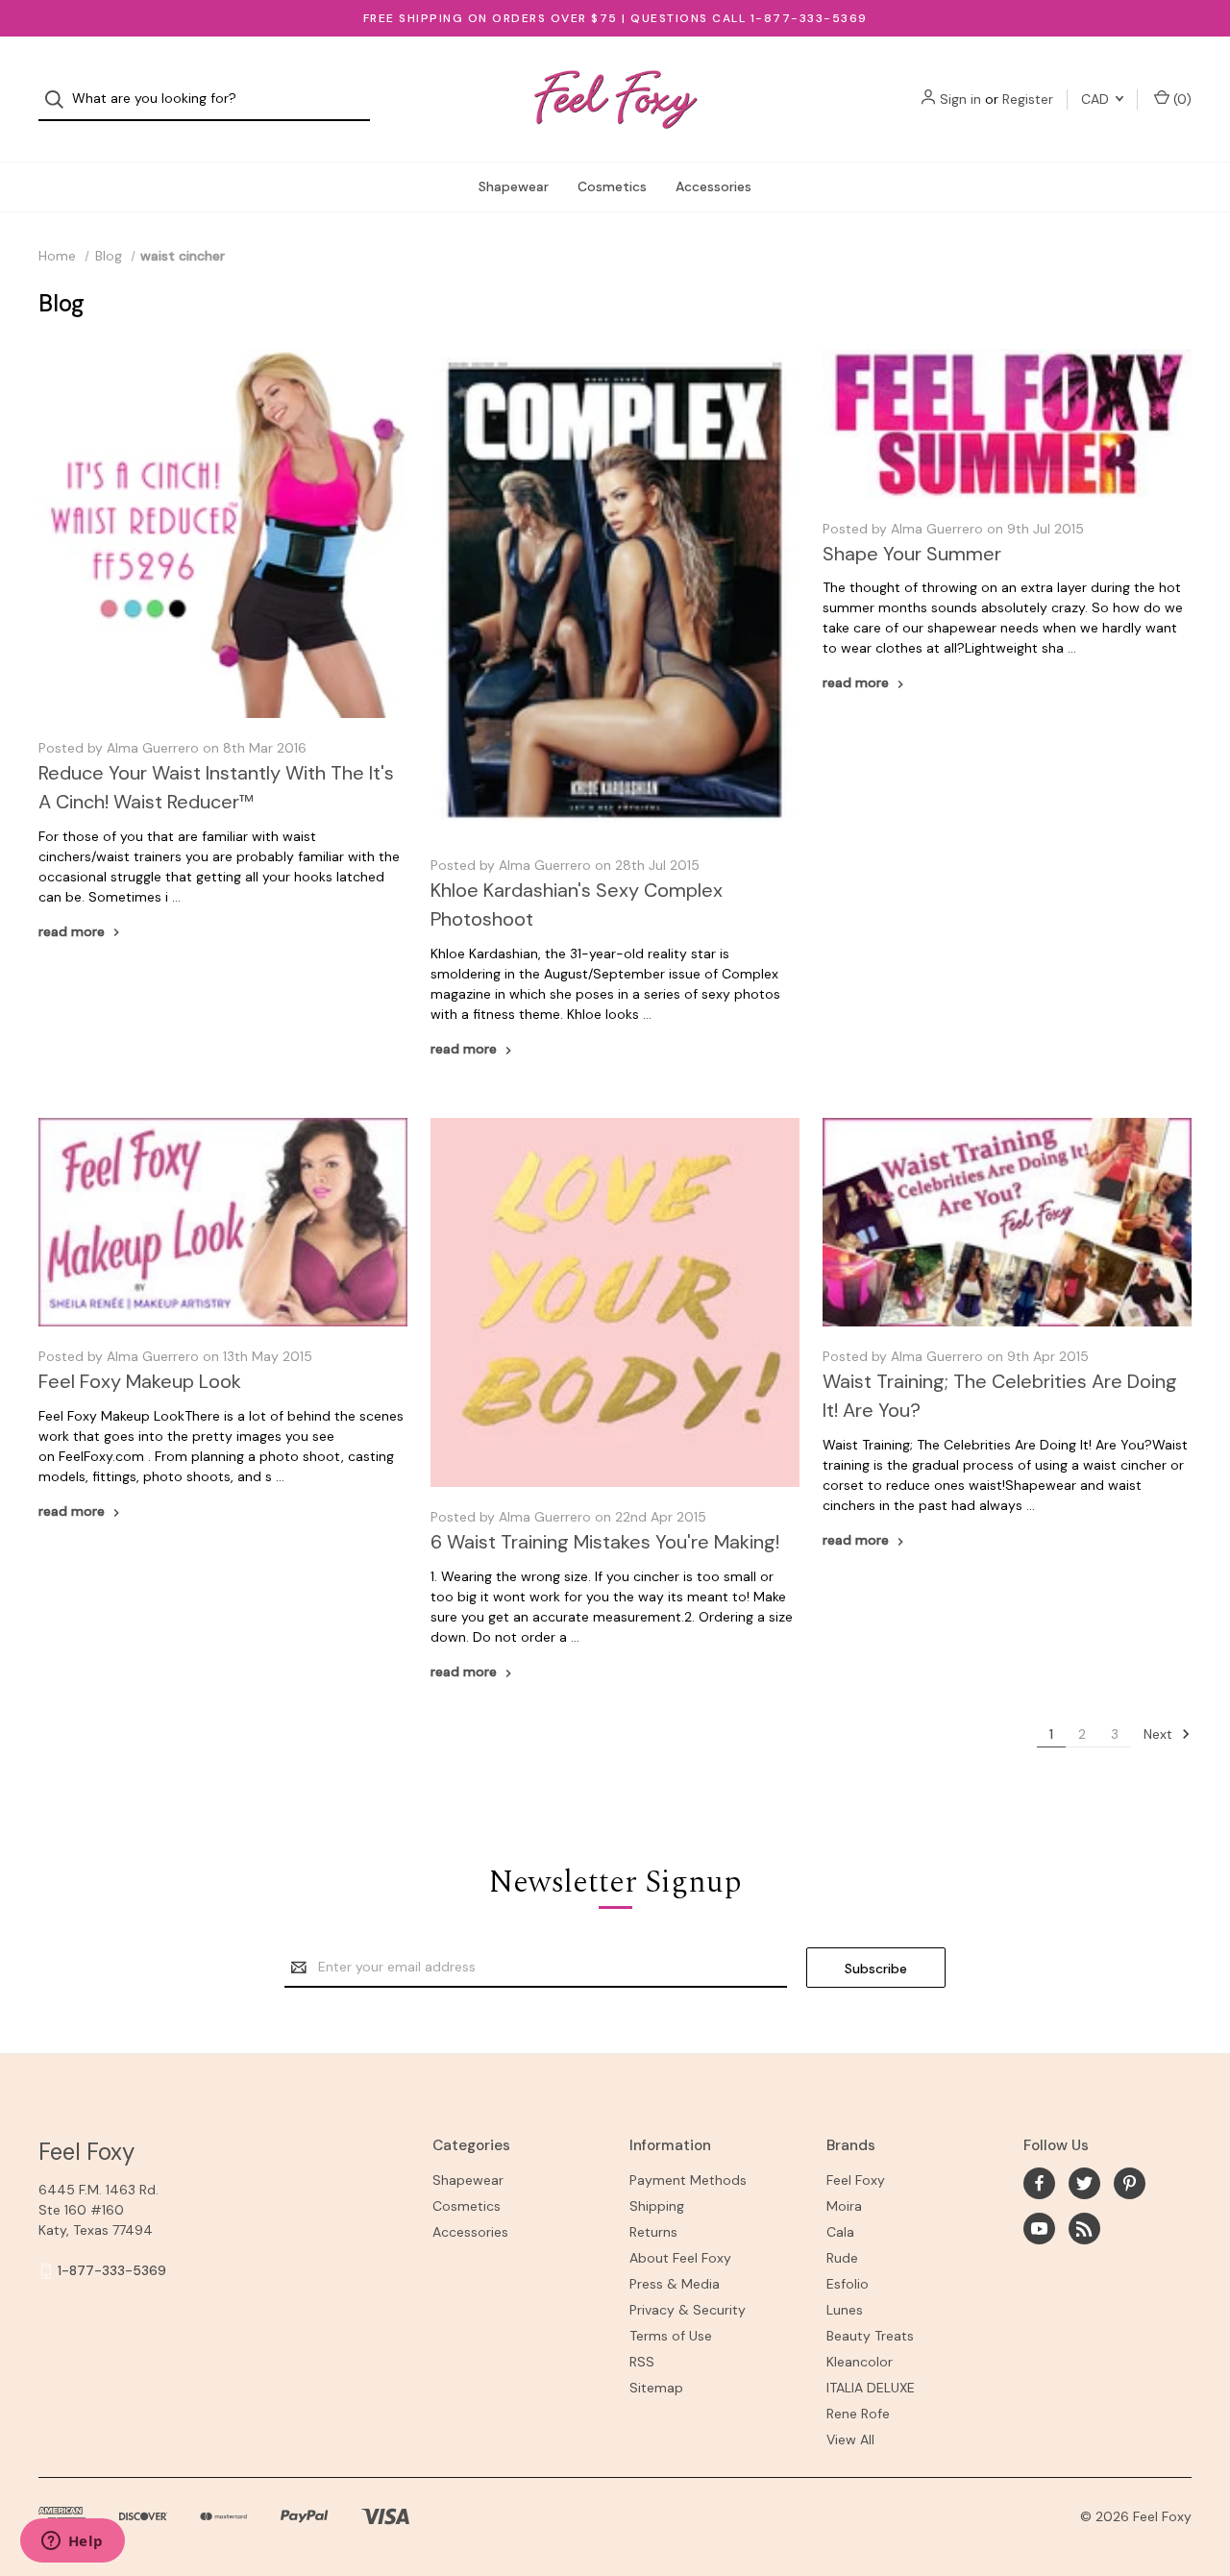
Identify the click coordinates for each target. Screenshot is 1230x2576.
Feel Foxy (856, 2180)
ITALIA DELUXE (871, 2388)
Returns (653, 2232)
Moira (844, 2206)
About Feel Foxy (680, 2258)
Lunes (845, 2310)
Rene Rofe (858, 2414)
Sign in (960, 99)
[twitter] (1084, 2183)
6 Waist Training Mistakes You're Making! (605, 1542)
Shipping (657, 2206)
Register (1028, 99)
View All (850, 2440)
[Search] (60, 99)
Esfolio (848, 2284)
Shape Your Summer (912, 554)
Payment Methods (688, 2180)
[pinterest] (1130, 2183)
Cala (840, 2232)
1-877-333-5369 (112, 2270)
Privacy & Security (688, 2310)
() (1181, 99)
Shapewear (514, 186)
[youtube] (1039, 2229)
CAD (1097, 99)
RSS (642, 2362)
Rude (842, 2258)
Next (1160, 1734)
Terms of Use (671, 2336)
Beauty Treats (870, 2336)
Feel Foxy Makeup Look (140, 1381)
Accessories (713, 186)
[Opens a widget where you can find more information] (72, 2542)
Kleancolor (860, 2362)
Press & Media (675, 2284)
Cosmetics (612, 186)
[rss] (1084, 2229)
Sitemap (656, 2388)
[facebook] (1039, 2183)
